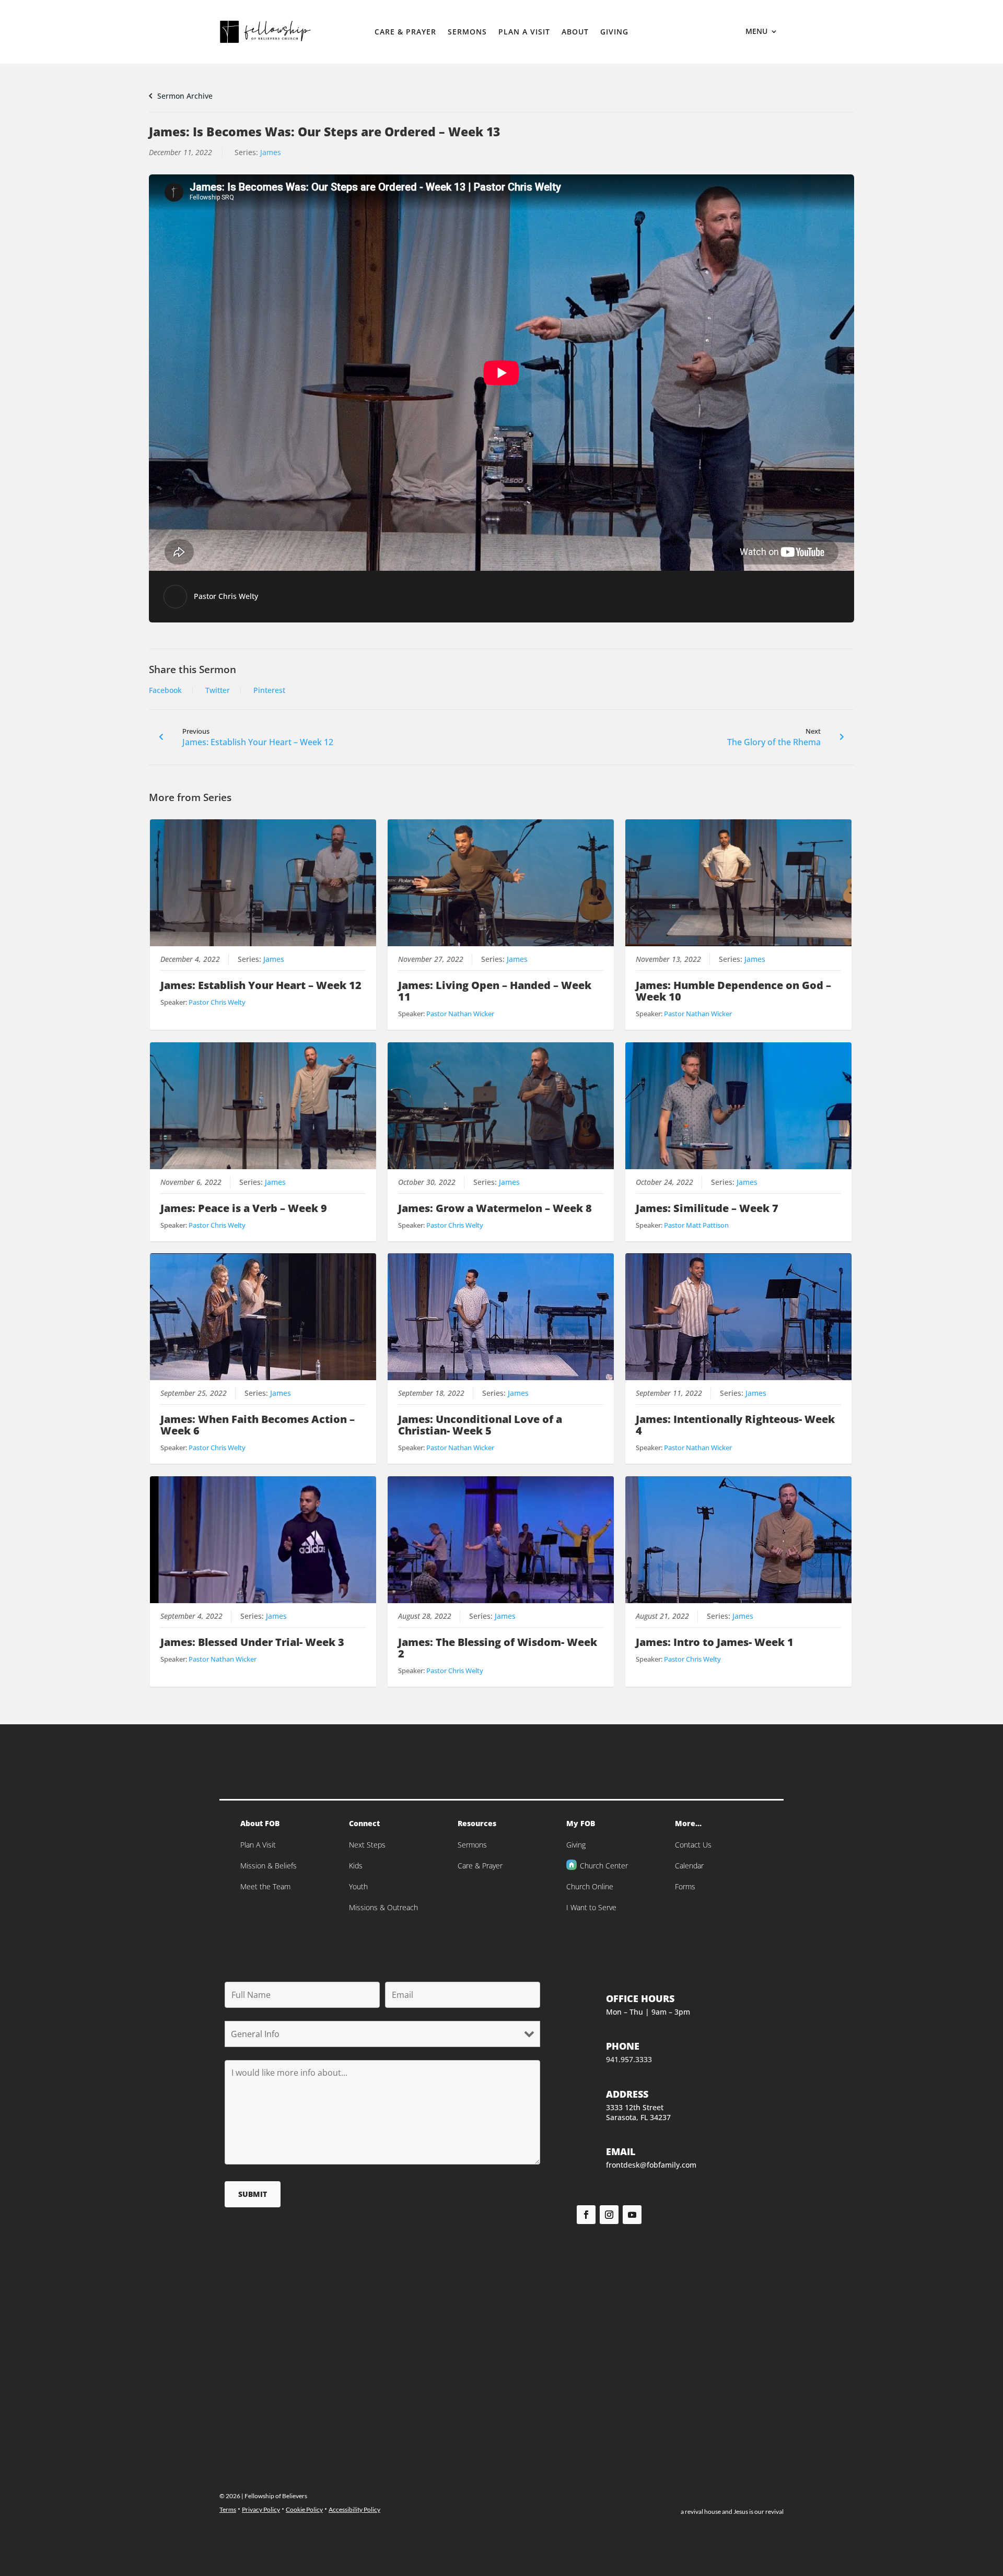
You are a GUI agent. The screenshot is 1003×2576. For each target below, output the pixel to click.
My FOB (581, 1823)
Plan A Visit (524, 32)
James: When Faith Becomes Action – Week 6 (258, 1425)
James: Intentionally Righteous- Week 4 (735, 1425)
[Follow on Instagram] (609, 2215)
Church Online (590, 1886)
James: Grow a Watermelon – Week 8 (495, 1208)
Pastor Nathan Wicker (460, 1014)
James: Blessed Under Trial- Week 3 (252, 1642)
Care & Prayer (405, 32)
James (271, 152)
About (575, 32)
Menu (756, 32)
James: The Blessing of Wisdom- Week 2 (498, 1648)
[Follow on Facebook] (586, 2215)
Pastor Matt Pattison (696, 1225)
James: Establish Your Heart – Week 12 (261, 985)
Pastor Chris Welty (226, 596)
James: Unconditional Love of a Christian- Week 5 (480, 1425)
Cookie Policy (304, 2509)
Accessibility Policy (354, 2509)
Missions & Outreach (383, 1907)
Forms (685, 1886)
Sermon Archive (184, 96)
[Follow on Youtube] (632, 2215)
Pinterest (269, 690)
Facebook (165, 690)
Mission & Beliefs (269, 1866)
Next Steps (367, 1845)
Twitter (218, 690)
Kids (356, 1866)
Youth (358, 1886)
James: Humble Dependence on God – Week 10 (733, 991)
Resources (477, 1823)
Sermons (467, 32)
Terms (228, 2509)
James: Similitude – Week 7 (707, 1208)
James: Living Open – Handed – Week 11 (495, 991)
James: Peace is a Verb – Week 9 (244, 1208)
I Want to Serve (591, 1907)
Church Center (604, 1866)
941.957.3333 (629, 2059)
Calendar (689, 1866)
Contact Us (693, 1845)
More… (688, 1823)
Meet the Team (265, 1886)
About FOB (260, 1823)
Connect (364, 1823)
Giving (614, 32)
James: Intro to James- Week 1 (715, 1642)
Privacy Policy (261, 2509)
